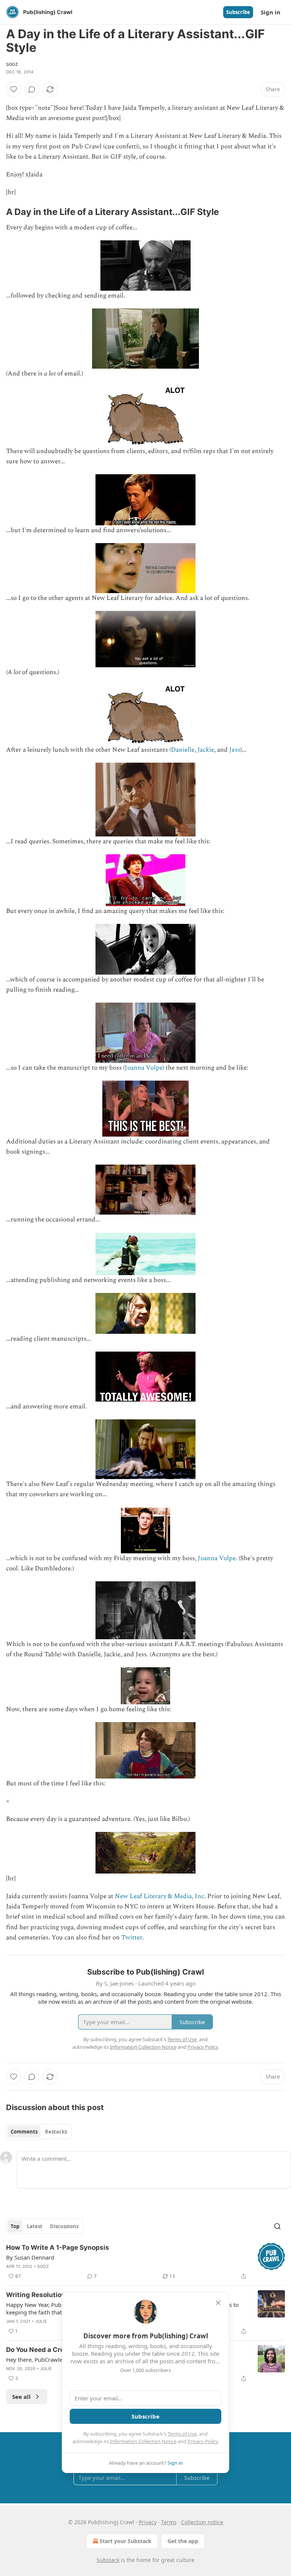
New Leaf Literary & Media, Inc (160, 1896)
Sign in (271, 12)
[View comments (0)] (32, 89)
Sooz (12, 64)
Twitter (132, 1937)
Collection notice (202, 2522)
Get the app (183, 2541)
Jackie (206, 750)
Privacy (148, 2522)
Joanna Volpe (144, 1068)
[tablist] (39, 2132)
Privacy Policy (203, 2441)
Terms (169, 2522)
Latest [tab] (35, 2226)
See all (21, 2397)
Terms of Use (182, 2434)
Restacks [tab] (56, 2132)
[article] (145, 2262)
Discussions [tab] (64, 2226)
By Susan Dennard (30, 2257)
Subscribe (238, 12)
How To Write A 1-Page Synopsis (58, 2247)
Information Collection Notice (143, 2441)
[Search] (277, 2226)
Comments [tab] (24, 2132)
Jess (235, 750)
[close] (218, 2303)
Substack (108, 2560)
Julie (41, 2321)
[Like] (14, 89)
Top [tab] (15, 2226)
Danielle (183, 750)
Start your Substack (126, 2541)
